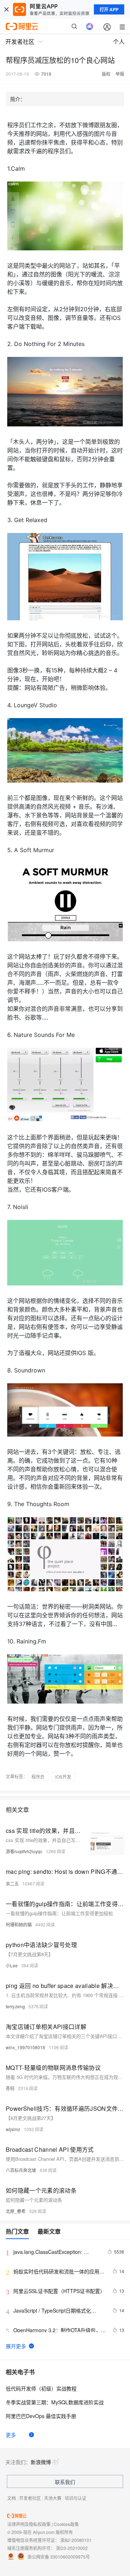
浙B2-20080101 (76, 2540)
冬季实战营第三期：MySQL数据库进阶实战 (55, 2402)
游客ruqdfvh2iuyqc (24, 1851)
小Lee (12, 1965)
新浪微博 (41, 2462)
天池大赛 (53, 2498)
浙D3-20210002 (72, 2548)
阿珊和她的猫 (19, 1924)
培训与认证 (75, 2498)
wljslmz (13, 2129)
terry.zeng (15, 2006)
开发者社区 (30, 2498)
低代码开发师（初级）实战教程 (41, 2388)
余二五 (12, 1883)
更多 (11, 2435)
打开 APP (109, 9)
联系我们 (65, 2482)
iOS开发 (63, 1777)
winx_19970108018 (25, 2047)
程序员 (38, 1777)
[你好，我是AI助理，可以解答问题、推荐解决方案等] (90, 26)
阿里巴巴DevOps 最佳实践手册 (41, 2416)
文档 (12, 2498)
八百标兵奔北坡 (21, 2170)
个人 (119, 41)
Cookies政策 (66, 2524)
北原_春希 (16, 2211)
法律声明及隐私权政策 (29, 2524)
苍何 (10, 2088)
